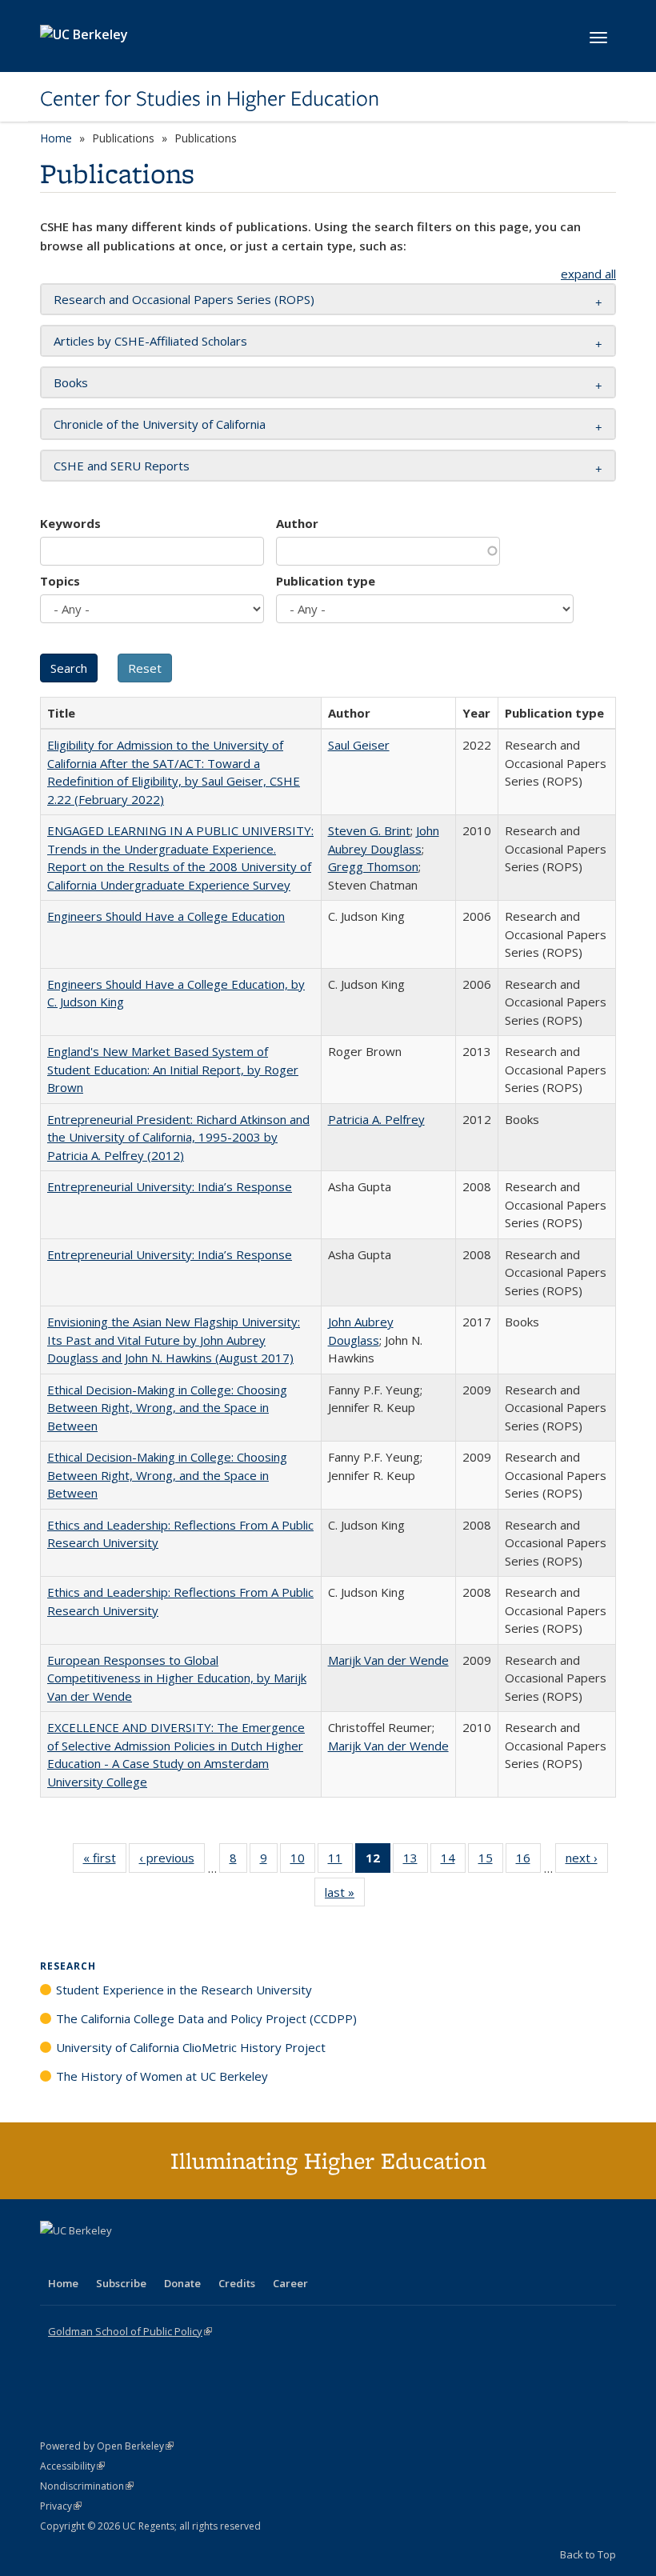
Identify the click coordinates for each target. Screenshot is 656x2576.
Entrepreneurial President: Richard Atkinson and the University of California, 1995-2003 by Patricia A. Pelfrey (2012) (178, 1137)
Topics (60, 581)
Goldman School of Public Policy (130, 2331)
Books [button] (71, 382)
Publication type (326, 581)
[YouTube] (117, 2258)
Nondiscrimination (87, 2486)
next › (587, 1861)
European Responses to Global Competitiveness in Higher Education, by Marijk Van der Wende (177, 1678)
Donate (182, 2283)
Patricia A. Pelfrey (376, 1119)
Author (297, 523)
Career (290, 2283)
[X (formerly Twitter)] (54, 2258)
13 (416, 1861)
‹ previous (172, 1861)
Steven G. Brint (369, 830)
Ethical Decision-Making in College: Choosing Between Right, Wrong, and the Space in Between (167, 1408)
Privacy (61, 2506)
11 (340, 1861)
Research (68, 1966)
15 (491, 1861)
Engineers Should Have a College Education (166, 916)
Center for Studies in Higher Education (210, 98)
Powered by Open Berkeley (107, 2446)
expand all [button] (588, 274)
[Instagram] (148, 2258)
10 (303, 1861)
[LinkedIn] (86, 2258)
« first (105, 1861)
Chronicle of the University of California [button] (160, 424)
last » (345, 1896)
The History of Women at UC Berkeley (162, 2076)
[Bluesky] (179, 2258)
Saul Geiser (359, 745)
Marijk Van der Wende (388, 1660)
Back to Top (588, 2554)
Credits (237, 2283)
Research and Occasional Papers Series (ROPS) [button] (184, 299)
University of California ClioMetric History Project (191, 2047)
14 (453, 1861)
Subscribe (121, 2283)
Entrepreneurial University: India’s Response (170, 1186)
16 (528, 1861)
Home (56, 138)
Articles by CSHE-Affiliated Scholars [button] (150, 341)
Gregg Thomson (373, 866)
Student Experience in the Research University (184, 1990)
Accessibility (72, 2466)
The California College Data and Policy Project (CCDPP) (206, 2018)
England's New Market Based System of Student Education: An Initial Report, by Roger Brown (173, 1069)
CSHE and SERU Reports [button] (122, 466)
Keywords (70, 523)
